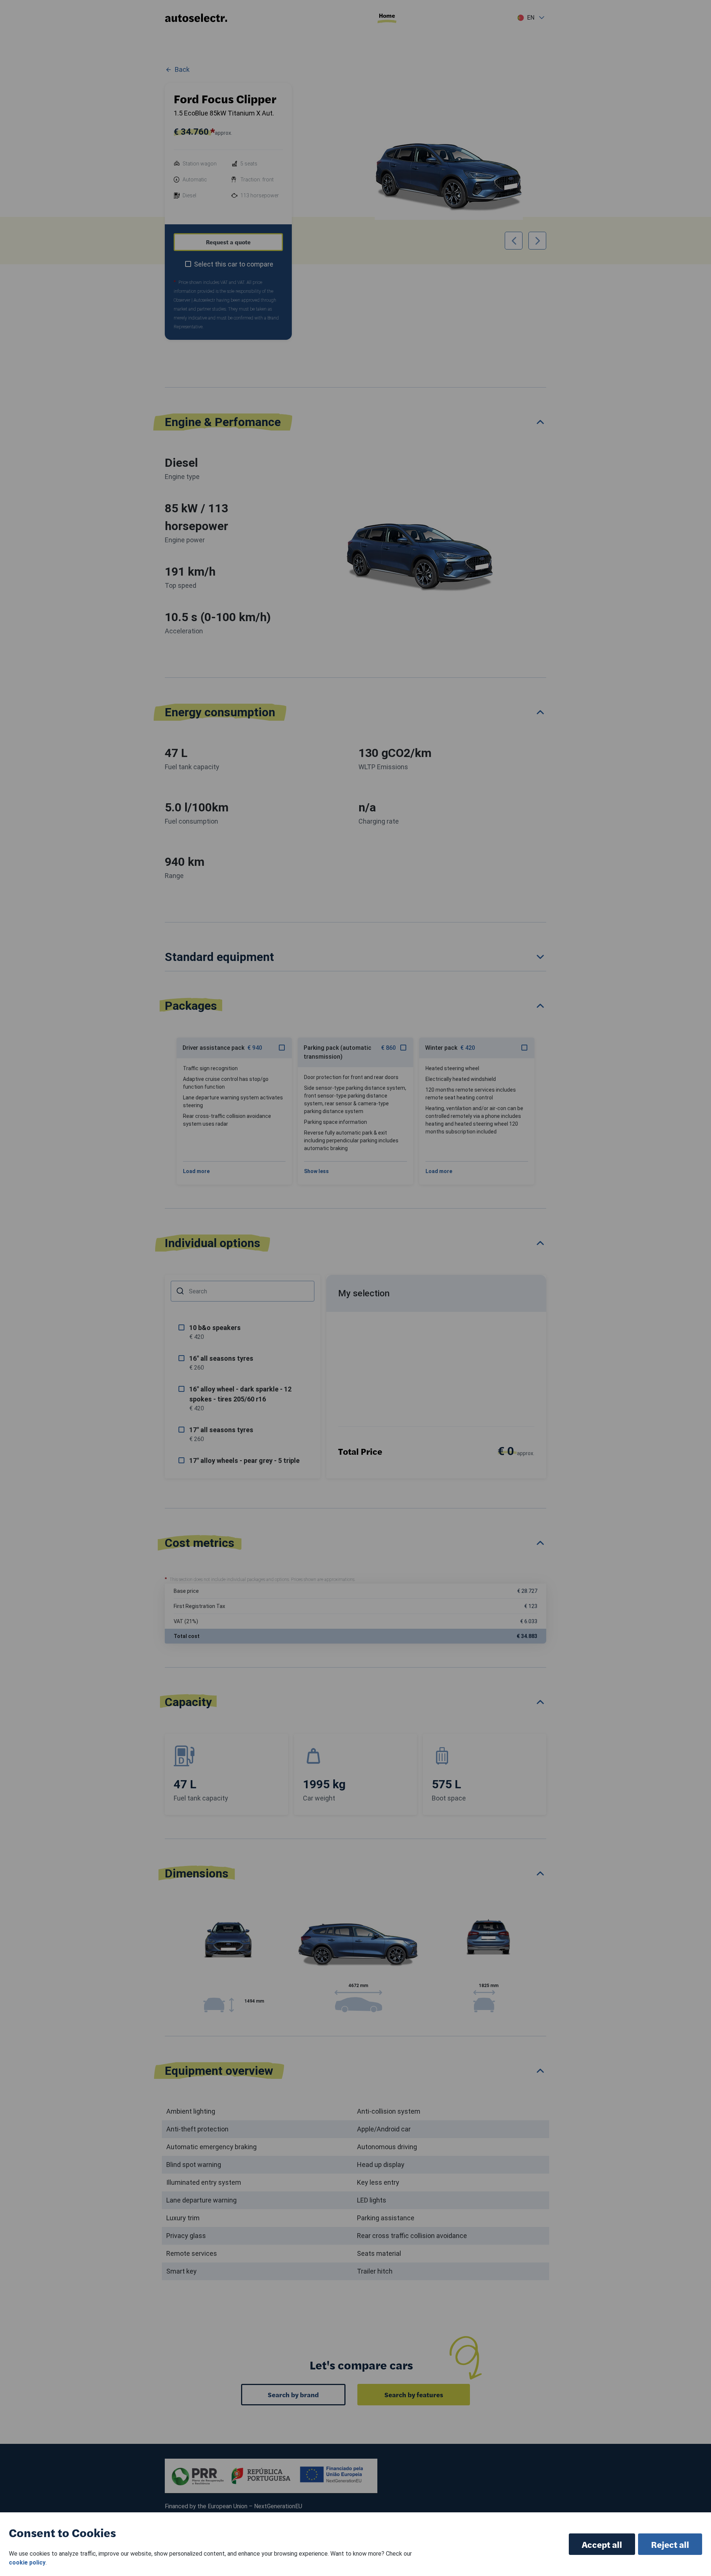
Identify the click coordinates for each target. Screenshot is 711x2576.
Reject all (670, 2544)
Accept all (602, 2544)
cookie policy (27, 2562)
